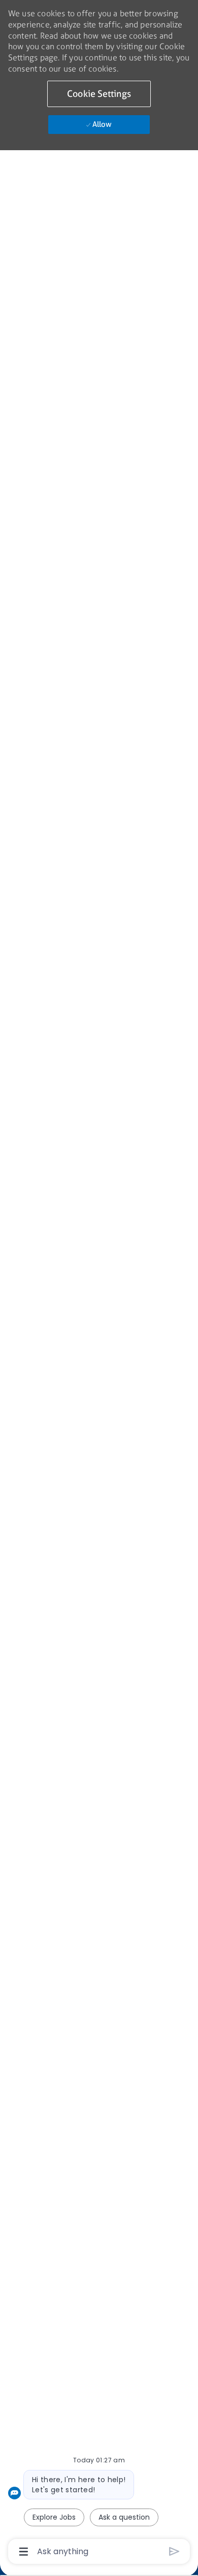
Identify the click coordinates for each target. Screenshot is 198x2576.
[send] (174, 2551)
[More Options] (24, 2552)
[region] (99, 1283)
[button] (99, 94)
